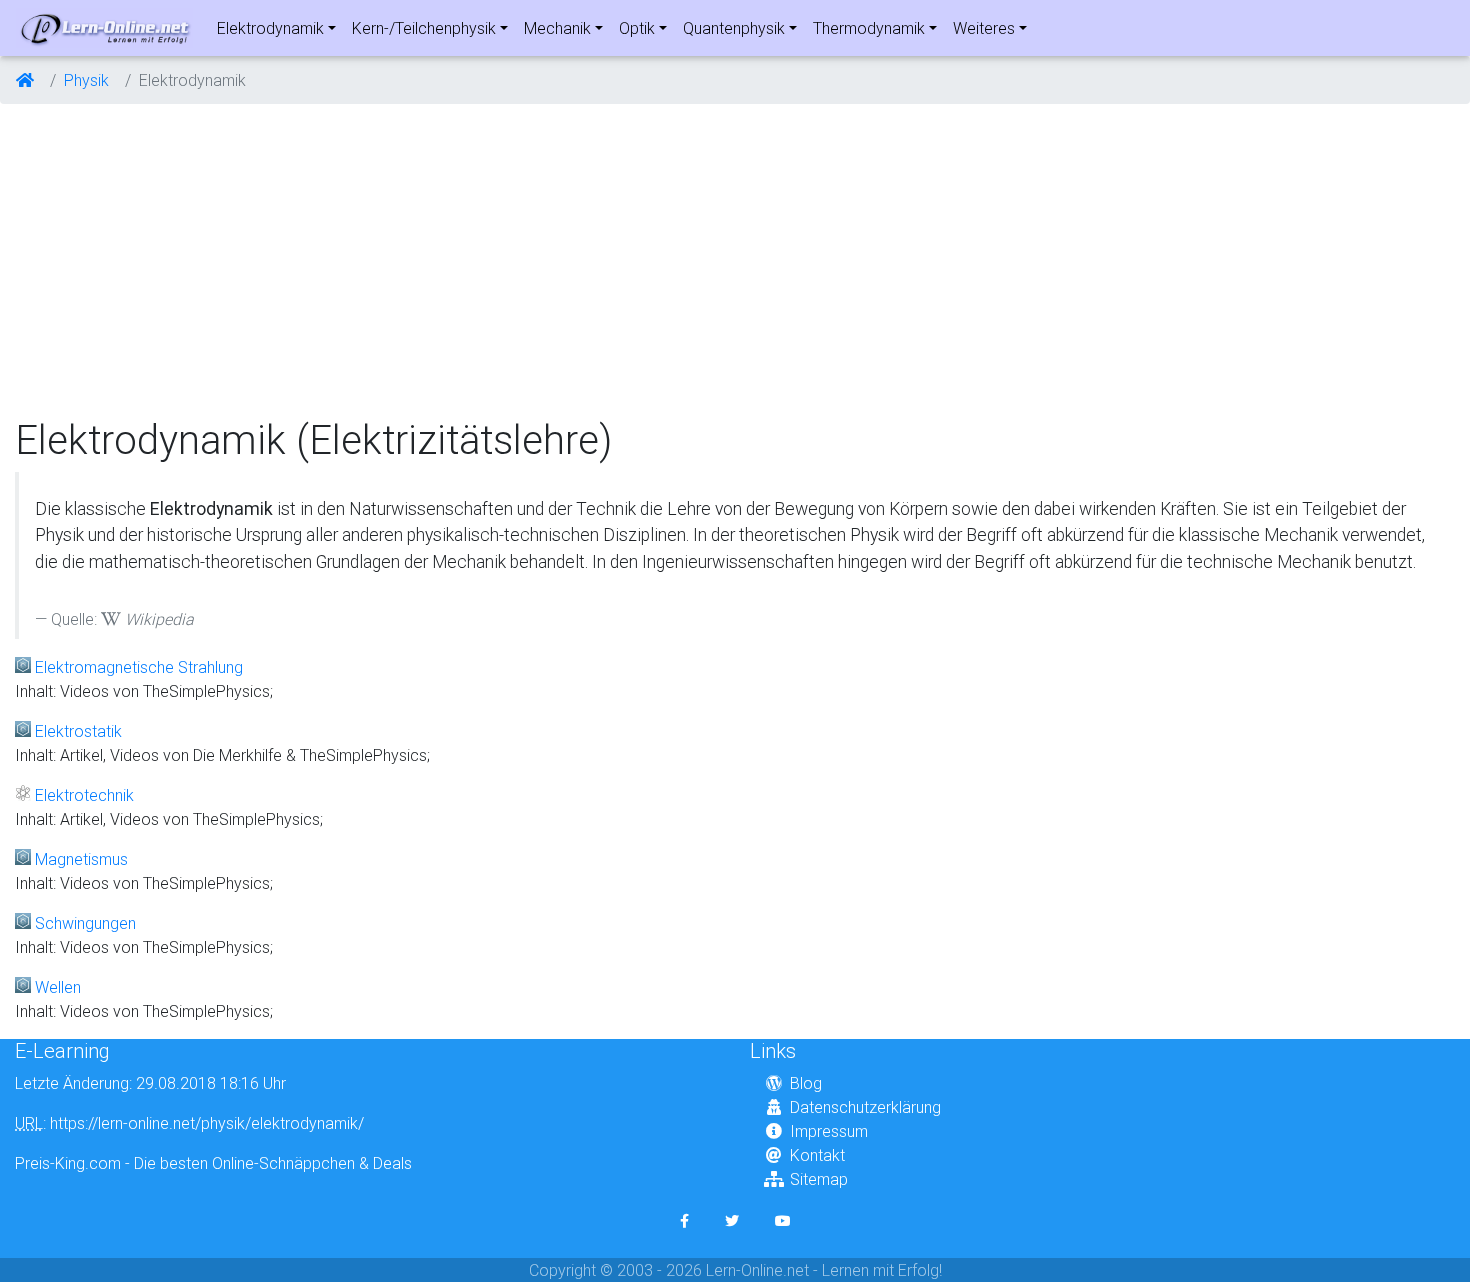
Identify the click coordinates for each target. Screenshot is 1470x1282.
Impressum (829, 1131)
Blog (806, 1083)
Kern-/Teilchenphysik (424, 28)
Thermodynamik (869, 28)
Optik (637, 28)
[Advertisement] (735, 260)
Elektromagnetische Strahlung (139, 667)
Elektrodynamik (270, 28)
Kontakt (817, 1155)
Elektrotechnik (84, 795)
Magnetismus (81, 859)
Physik (86, 80)
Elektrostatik (78, 731)
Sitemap (819, 1179)
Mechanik (557, 28)
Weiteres (984, 28)
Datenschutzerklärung (865, 1107)
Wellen (58, 987)
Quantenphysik (734, 28)
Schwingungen (85, 923)
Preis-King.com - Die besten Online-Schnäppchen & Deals (213, 1163)
